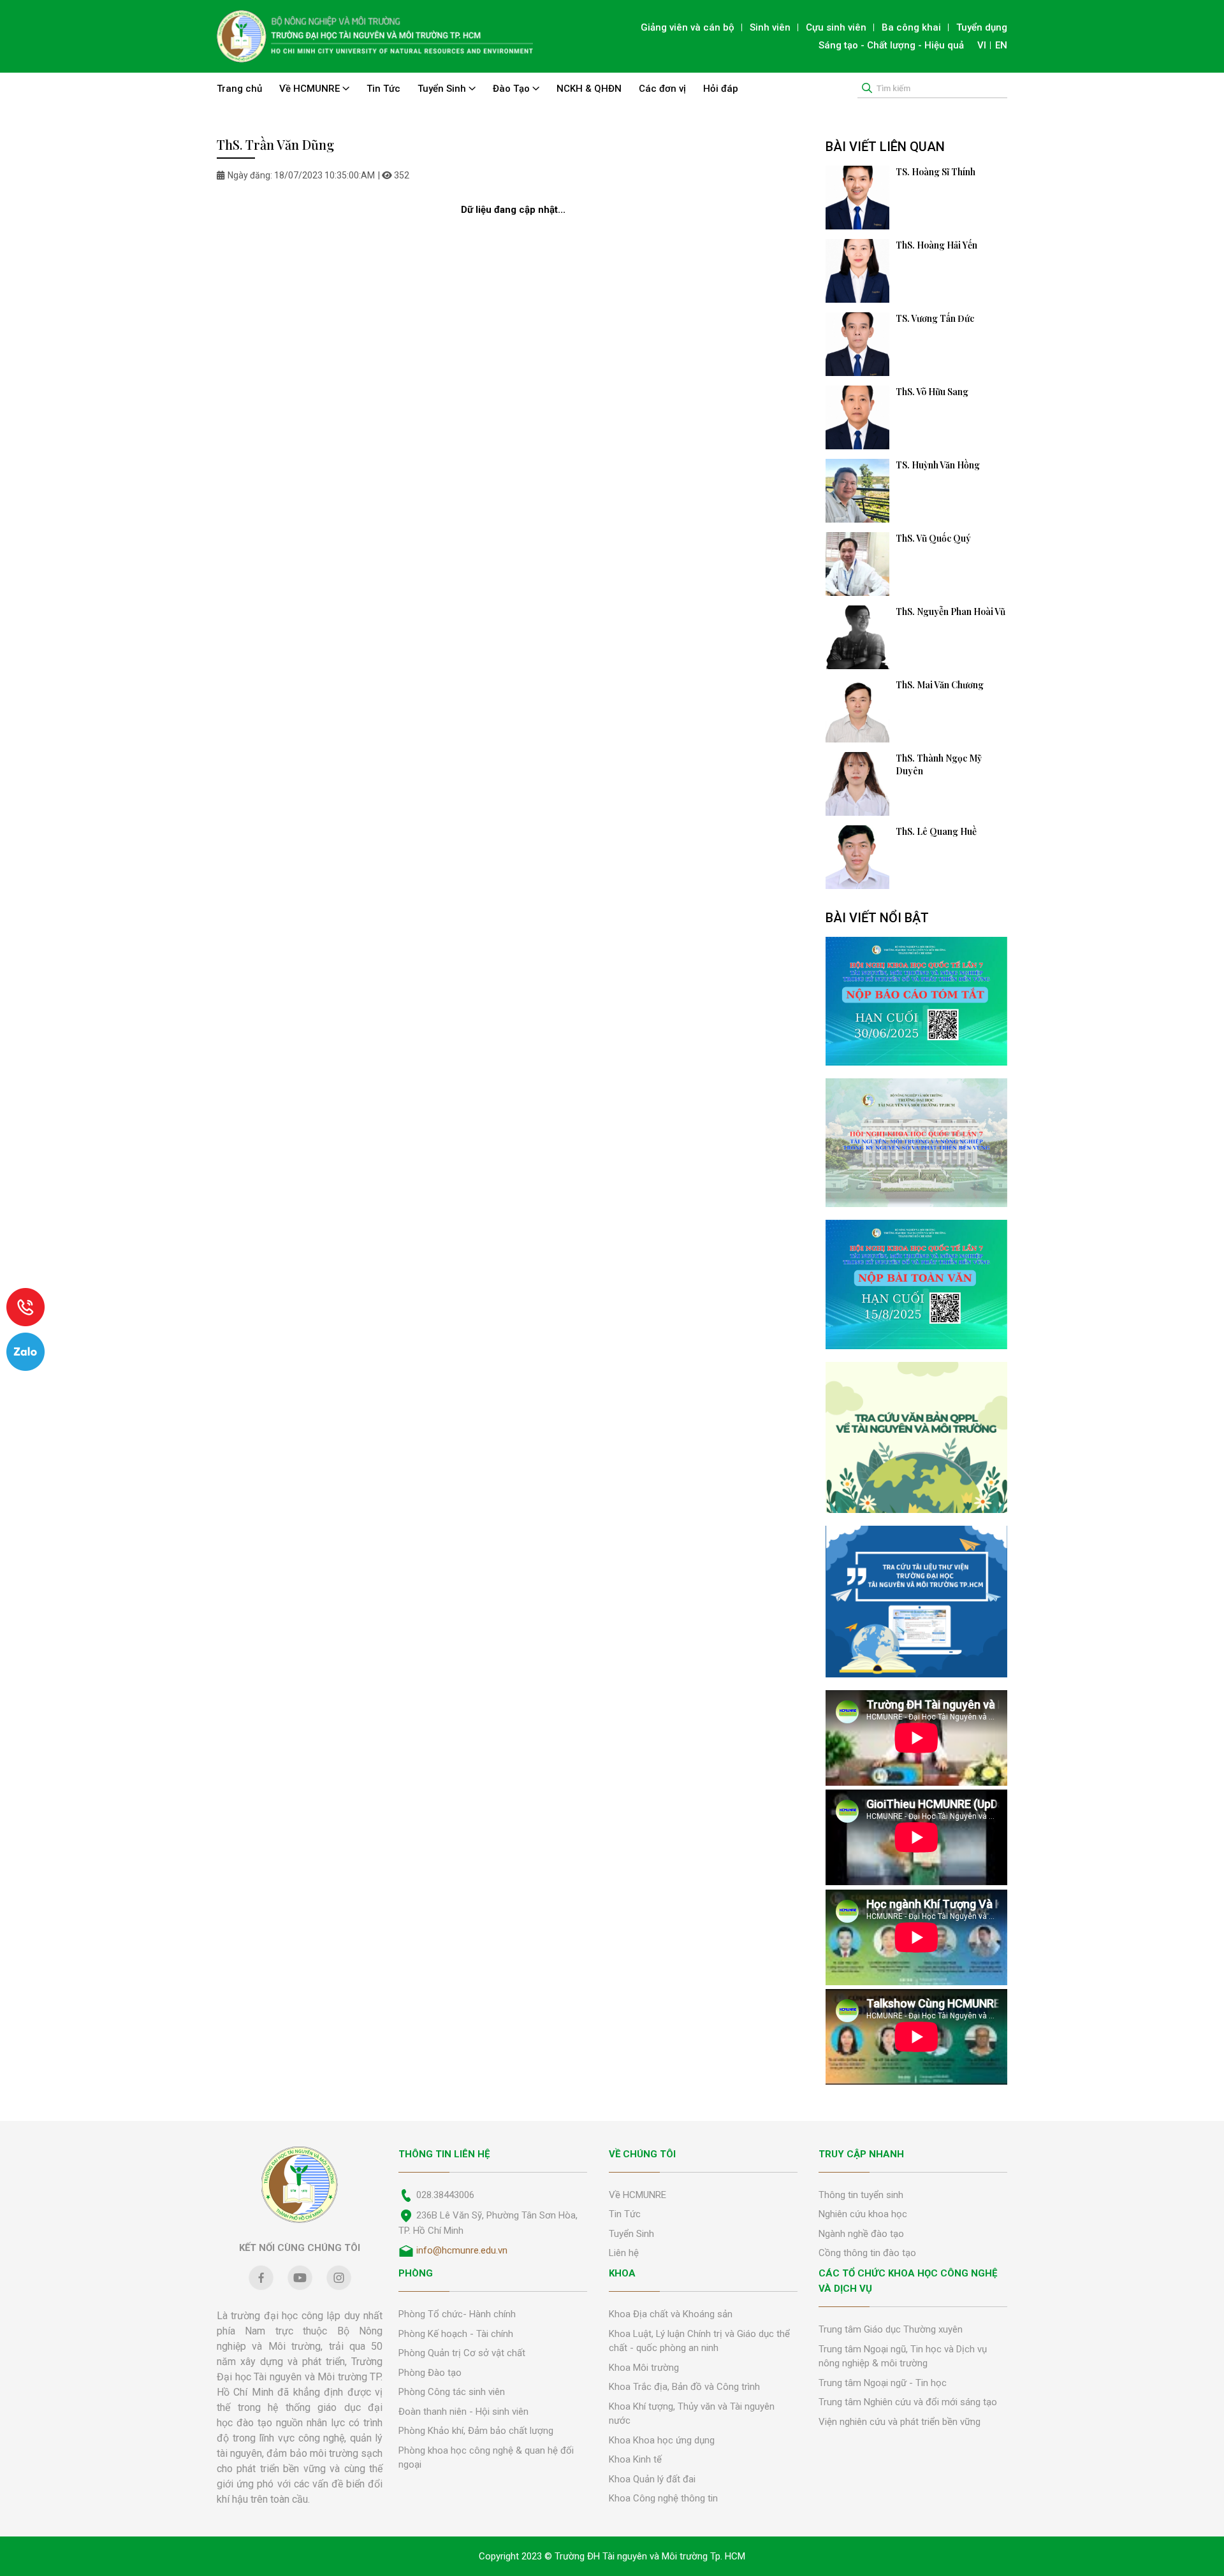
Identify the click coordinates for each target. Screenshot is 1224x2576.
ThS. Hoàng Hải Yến (936, 245)
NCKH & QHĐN (589, 89)
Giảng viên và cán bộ (688, 27)
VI (982, 45)
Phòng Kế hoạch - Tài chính (456, 2334)
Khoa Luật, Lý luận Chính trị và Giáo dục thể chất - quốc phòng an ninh (699, 2341)
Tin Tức (383, 89)
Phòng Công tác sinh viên (452, 2392)
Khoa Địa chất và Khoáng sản (671, 2314)
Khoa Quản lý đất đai (652, 2479)
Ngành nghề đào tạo (861, 2234)
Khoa (622, 2273)
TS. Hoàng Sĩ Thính (936, 172)
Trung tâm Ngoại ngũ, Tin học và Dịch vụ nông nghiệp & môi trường (903, 2356)
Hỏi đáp (721, 89)
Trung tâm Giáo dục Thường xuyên (891, 2329)
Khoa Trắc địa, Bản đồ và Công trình (684, 2387)
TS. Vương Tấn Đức (935, 318)
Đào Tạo (513, 89)
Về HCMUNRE (311, 89)
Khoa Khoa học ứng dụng (662, 2440)
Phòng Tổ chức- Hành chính (457, 2314)
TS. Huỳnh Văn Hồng (938, 465)
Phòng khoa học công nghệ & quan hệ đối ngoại (486, 2458)
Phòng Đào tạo (430, 2373)
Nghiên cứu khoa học (863, 2214)
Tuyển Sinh (443, 89)
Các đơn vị (662, 89)
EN (1001, 45)
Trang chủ (239, 89)
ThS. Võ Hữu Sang (932, 392)
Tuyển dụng (982, 27)
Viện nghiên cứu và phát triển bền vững (900, 2422)
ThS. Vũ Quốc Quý (933, 538)
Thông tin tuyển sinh (861, 2195)
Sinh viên (770, 27)
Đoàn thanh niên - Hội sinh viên (463, 2412)
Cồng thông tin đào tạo (867, 2253)
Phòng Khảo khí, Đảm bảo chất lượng (476, 2431)
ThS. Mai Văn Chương (940, 685)
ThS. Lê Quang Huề (936, 831)
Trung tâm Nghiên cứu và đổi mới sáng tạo (908, 2402)
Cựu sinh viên (836, 27)
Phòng (416, 2273)
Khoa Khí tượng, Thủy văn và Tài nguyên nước (692, 2414)
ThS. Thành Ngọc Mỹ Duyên (939, 764)
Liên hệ (624, 2253)
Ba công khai (911, 27)
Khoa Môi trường (644, 2368)
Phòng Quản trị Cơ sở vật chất (462, 2353)
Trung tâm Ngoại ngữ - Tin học (883, 2383)
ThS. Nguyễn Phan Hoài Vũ (951, 611)
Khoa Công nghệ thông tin (663, 2498)
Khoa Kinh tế (635, 2459)
